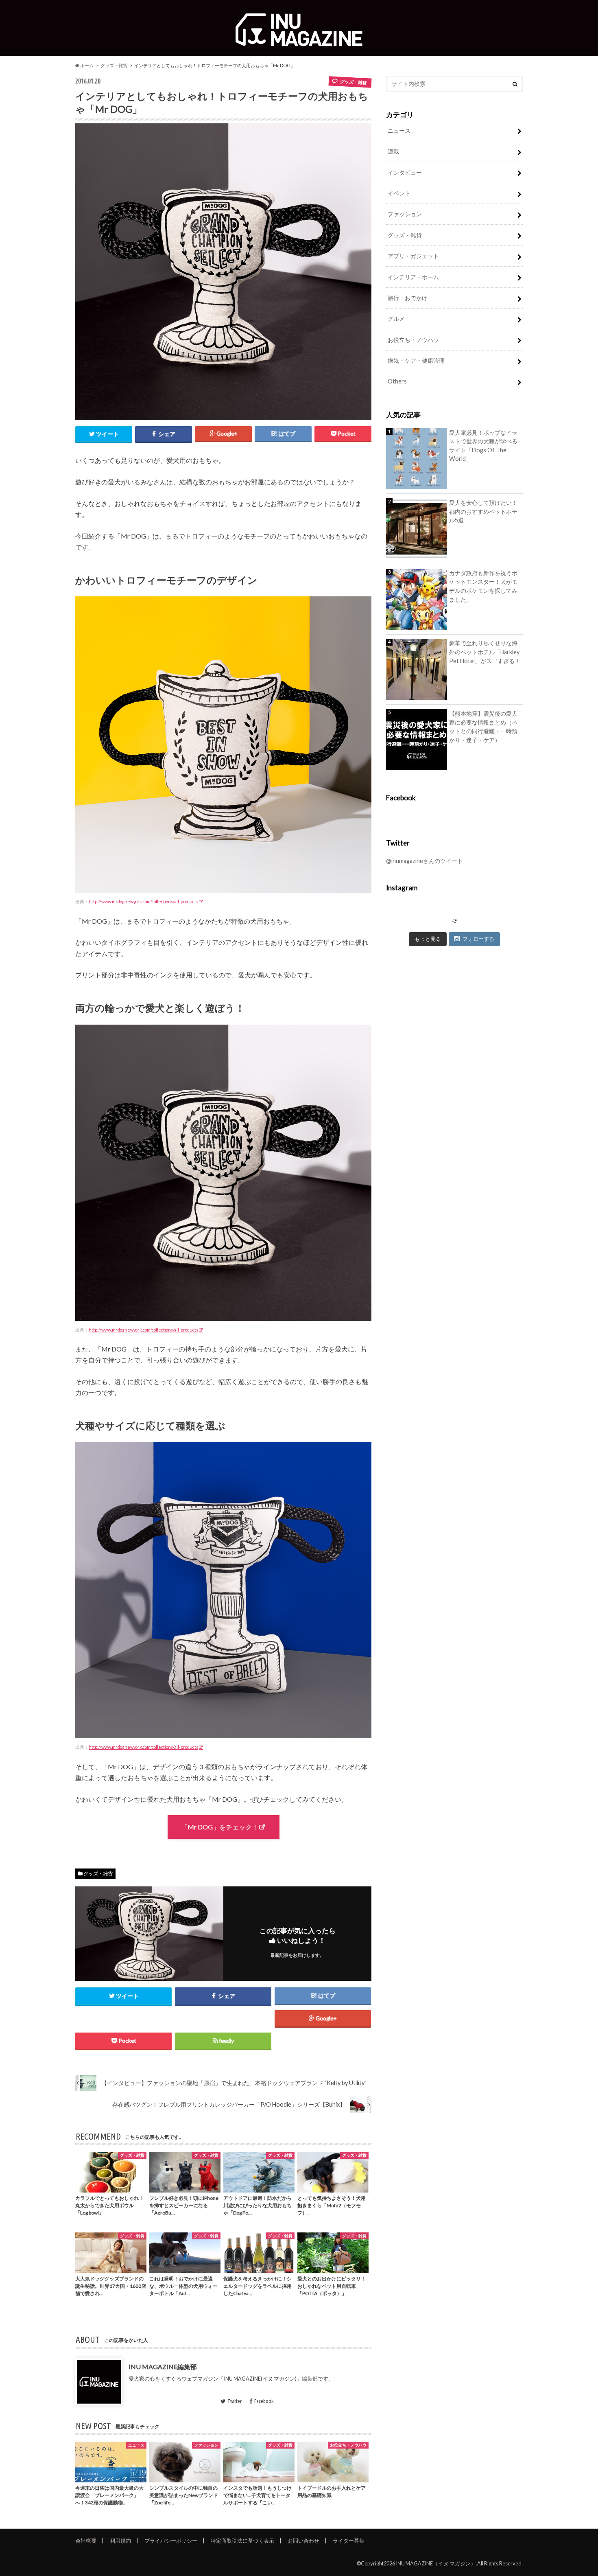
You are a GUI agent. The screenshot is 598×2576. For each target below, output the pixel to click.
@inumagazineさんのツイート (424, 861)
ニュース (399, 130)
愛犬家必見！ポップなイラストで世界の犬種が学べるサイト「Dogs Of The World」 (483, 446)
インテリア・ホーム (413, 277)
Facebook (264, 2401)
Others (397, 381)
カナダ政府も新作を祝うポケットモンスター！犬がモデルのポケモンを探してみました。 (483, 586)
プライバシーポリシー (171, 2541)
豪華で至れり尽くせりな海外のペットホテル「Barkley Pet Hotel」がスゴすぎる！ (485, 652)
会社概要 (86, 2541)
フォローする (478, 939)
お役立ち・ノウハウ (413, 340)
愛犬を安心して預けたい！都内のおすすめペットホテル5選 (483, 511)
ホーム (86, 65)
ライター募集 (349, 2541)
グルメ (396, 319)
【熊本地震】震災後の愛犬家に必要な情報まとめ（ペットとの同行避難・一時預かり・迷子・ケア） (483, 727)
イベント (399, 193)
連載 (393, 151)
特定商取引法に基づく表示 (242, 2541)
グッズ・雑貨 (114, 65)
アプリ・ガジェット (413, 256)
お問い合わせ (303, 2541)
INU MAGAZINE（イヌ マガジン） (436, 2563)
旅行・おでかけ (408, 298)
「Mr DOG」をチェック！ (220, 1827)
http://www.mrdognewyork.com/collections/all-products (143, 901)
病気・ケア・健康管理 (416, 360)
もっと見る (428, 939)
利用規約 (120, 2541)
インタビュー (405, 172)
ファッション (405, 214)
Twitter (235, 2401)
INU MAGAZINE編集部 (163, 2367)
